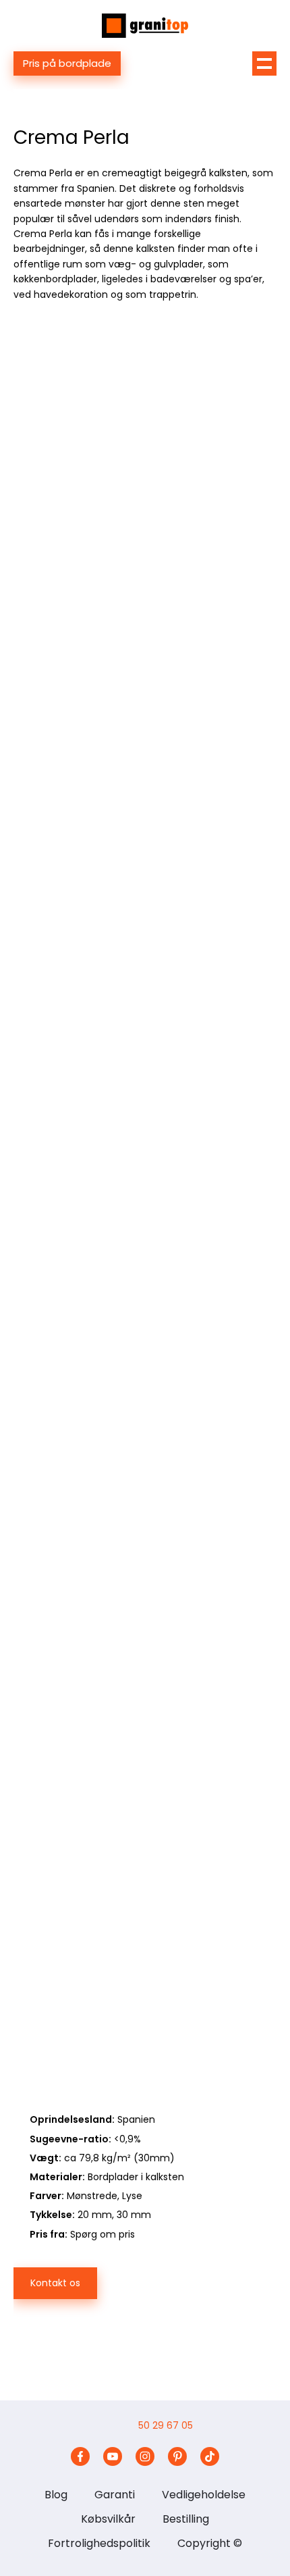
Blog (56, 2495)
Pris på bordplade (67, 63)
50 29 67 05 (166, 2425)
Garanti (115, 2495)
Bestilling (186, 2519)
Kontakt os (55, 2283)
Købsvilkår (108, 2519)
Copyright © (210, 2543)
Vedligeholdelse (204, 2495)
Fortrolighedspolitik (99, 2543)
